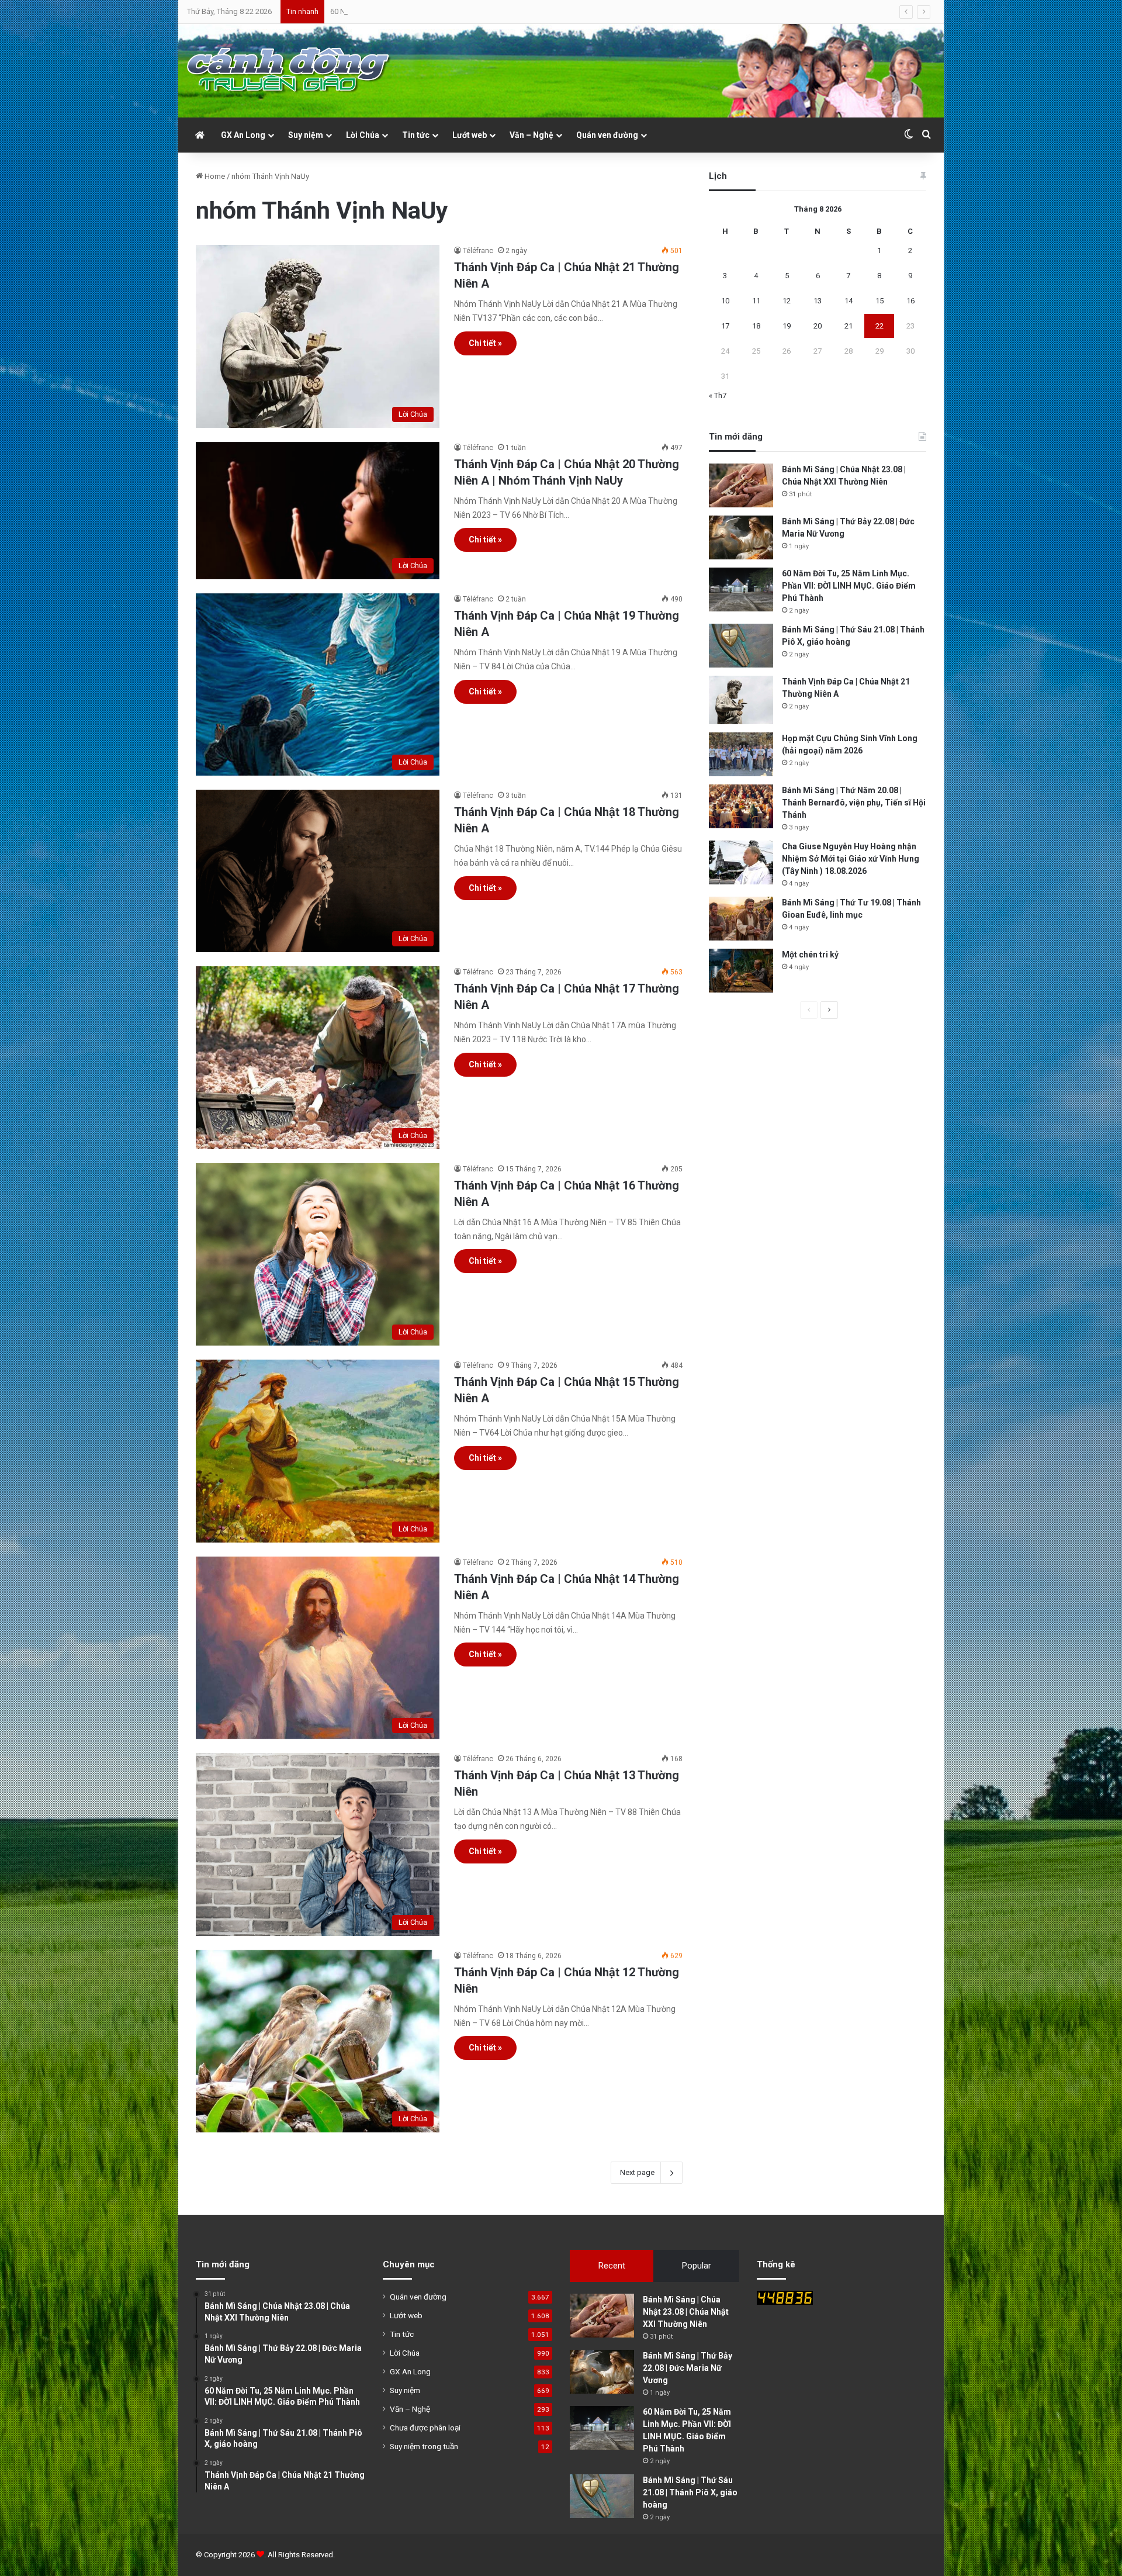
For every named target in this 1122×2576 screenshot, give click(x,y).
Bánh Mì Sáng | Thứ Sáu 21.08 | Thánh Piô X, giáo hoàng (690, 2492)
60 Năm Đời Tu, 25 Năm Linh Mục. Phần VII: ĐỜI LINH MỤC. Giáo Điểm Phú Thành (849, 586)
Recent (612, 2266)
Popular (697, 2266)
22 (879, 326)
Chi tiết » (485, 343)
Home (214, 176)
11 (756, 301)
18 (756, 326)
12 (787, 301)
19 (787, 326)
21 (849, 326)
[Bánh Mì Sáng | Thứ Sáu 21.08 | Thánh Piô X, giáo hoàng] (741, 646)
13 (818, 301)
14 (849, 301)
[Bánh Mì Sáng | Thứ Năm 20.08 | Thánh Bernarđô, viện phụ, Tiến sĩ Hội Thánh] (741, 806)
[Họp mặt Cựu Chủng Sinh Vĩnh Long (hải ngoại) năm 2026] (741, 754)
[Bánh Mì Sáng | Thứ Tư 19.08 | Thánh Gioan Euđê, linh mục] (741, 919)
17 (725, 326)
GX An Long (243, 135)
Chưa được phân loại (425, 2428)
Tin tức (416, 135)
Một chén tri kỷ (810, 955)
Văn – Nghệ (531, 135)
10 (725, 301)
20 (818, 326)
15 (879, 301)
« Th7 (718, 395)
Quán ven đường (607, 135)
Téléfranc (478, 251)
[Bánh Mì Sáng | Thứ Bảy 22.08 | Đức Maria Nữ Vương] (741, 537)
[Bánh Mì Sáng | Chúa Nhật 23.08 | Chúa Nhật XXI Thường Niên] (741, 485)
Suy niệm (306, 135)
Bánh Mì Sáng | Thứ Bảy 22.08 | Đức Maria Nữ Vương (688, 2368)
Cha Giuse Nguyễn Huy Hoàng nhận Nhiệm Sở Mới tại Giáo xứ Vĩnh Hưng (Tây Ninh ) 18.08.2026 (851, 859)
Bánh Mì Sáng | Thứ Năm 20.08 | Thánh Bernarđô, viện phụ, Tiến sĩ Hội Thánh (854, 803)
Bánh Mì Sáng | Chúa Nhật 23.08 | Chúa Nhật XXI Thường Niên (686, 2312)
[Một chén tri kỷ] (741, 971)
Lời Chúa (363, 135)
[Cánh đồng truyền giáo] (289, 71)
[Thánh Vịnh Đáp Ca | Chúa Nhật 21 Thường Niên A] (741, 700)
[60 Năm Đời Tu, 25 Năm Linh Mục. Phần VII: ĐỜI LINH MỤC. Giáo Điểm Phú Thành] (741, 589)
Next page (637, 2172)
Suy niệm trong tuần (424, 2446)
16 (910, 301)
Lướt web (470, 135)
